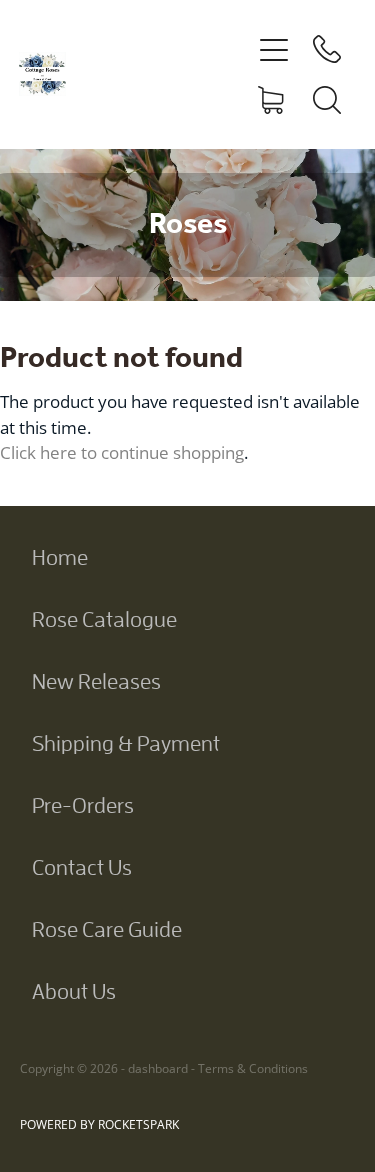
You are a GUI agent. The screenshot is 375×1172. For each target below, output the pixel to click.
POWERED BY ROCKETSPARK (99, 1124)
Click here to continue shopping (122, 452)
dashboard (158, 1068)
